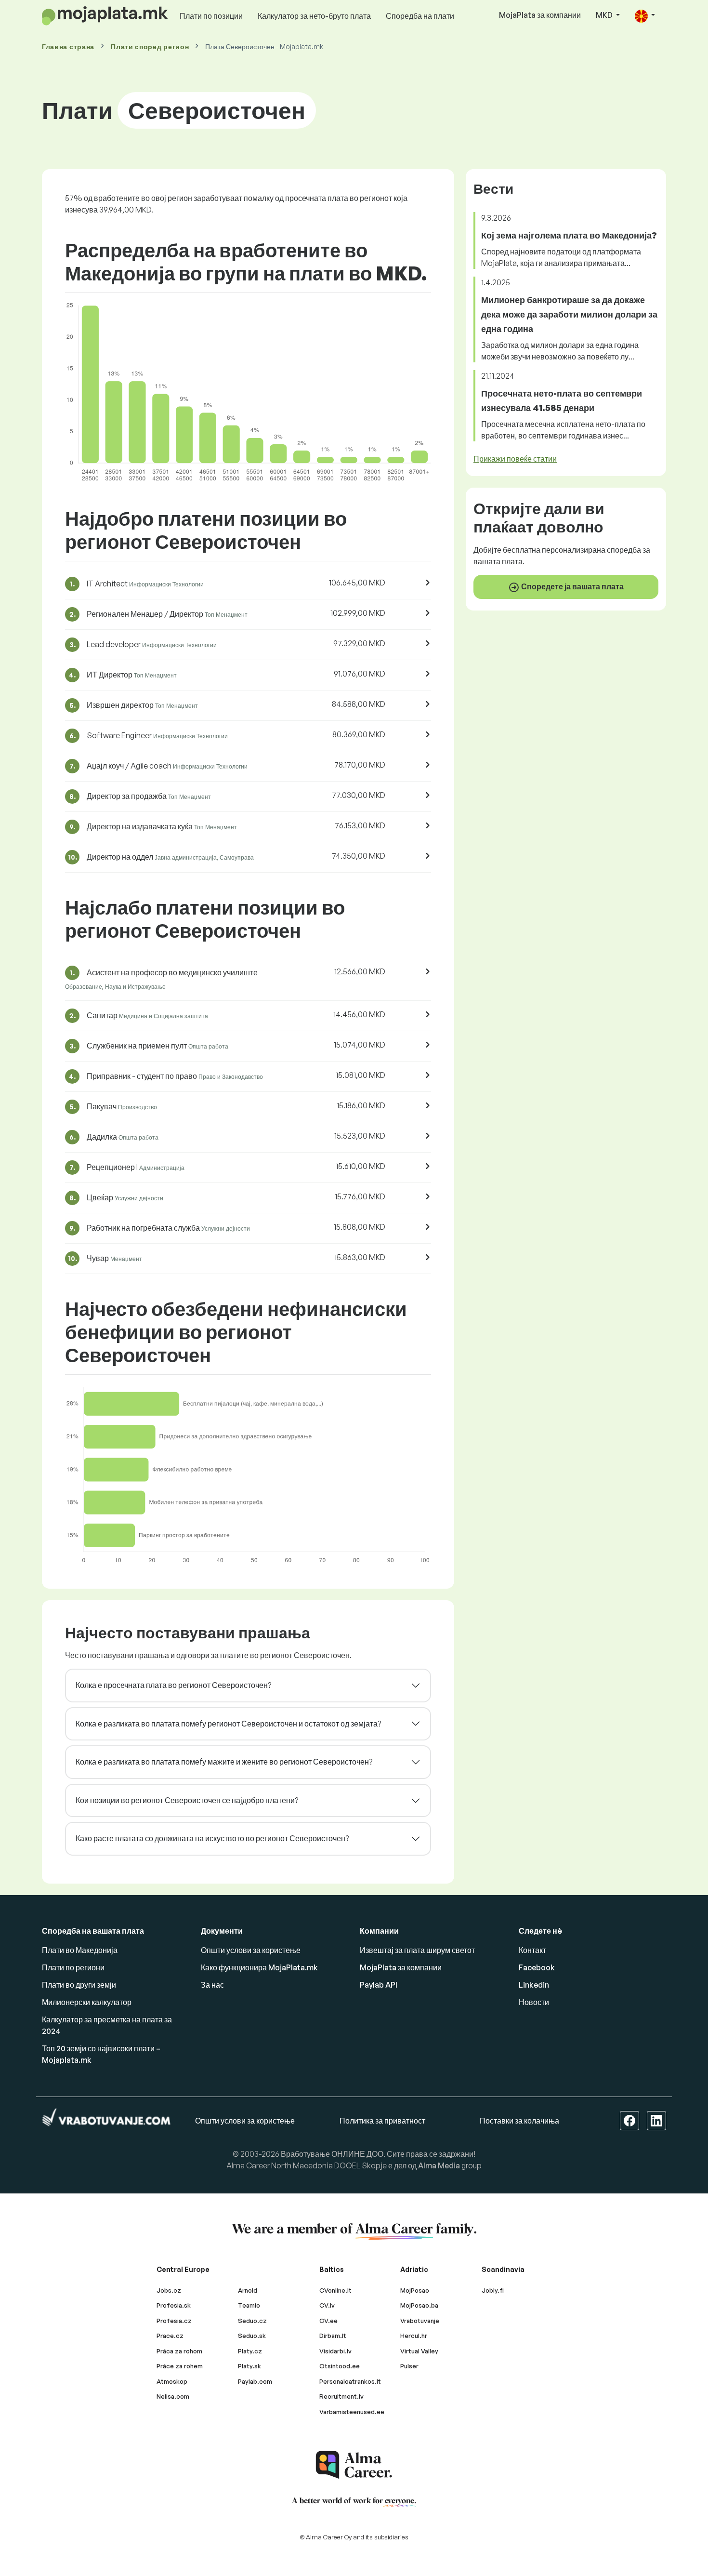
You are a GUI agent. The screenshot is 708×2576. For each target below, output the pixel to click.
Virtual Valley (419, 2351)
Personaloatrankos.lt (350, 2381)
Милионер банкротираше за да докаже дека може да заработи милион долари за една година (569, 314)
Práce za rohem (180, 2366)
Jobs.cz (169, 2290)
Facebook (537, 1967)
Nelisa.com (173, 2396)
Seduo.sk (252, 2336)
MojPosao (415, 2290)
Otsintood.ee (340, 2366)
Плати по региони (73, 1967)
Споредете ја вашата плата (572, 586)
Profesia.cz (174, 2321)
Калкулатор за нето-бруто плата (314, 16)
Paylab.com (255, 2381)
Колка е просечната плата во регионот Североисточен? (173, 1685)
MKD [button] (605, 15)
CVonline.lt (335, 2290)
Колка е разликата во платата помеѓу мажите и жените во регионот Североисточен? (224, 1762)
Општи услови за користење (251, 1950)
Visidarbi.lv (335, 2351)
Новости (534, 2002)
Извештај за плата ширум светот (417, 1950)
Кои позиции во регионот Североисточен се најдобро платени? (187, 1800)
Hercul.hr (414, 2336)
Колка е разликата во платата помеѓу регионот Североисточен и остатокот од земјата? (228, 1724)
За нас (212, 1985)
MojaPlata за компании (540, 15)
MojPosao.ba (419, 2305)
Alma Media (439, 2165)
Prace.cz (170, 2336)
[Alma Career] (354, 2465)
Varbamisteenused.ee (352, 2412)
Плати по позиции (211, 16)
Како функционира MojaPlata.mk (259, 1967)
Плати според (150, 46)
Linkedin (534, 1985)
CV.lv (327, 2305)
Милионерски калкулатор (87, 2002)
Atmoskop (172, 2381)
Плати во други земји (79, 1985)
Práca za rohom (179, 2351)
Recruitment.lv (341, 2396)
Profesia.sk (174, 2305)
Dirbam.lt (333, 2336)
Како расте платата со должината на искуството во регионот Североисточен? (212, 1838)
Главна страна (68, 46)
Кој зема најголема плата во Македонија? (569, 235)
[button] (645, 16)
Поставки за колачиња (519, 2121)
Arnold (248, 2290)
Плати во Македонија (80, 1950)
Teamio (249, 2305)
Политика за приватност (382, 2121)
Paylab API (379, 1985)
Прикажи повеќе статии (515, 459)
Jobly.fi (493, 2290)
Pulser (409, 2366)
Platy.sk (249, 2366)
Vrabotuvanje (420, 2321)
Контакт (532, 1950)
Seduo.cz (252, 2321)
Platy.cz (250, 2351)
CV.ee (328, 2321)
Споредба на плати (420, 16)
